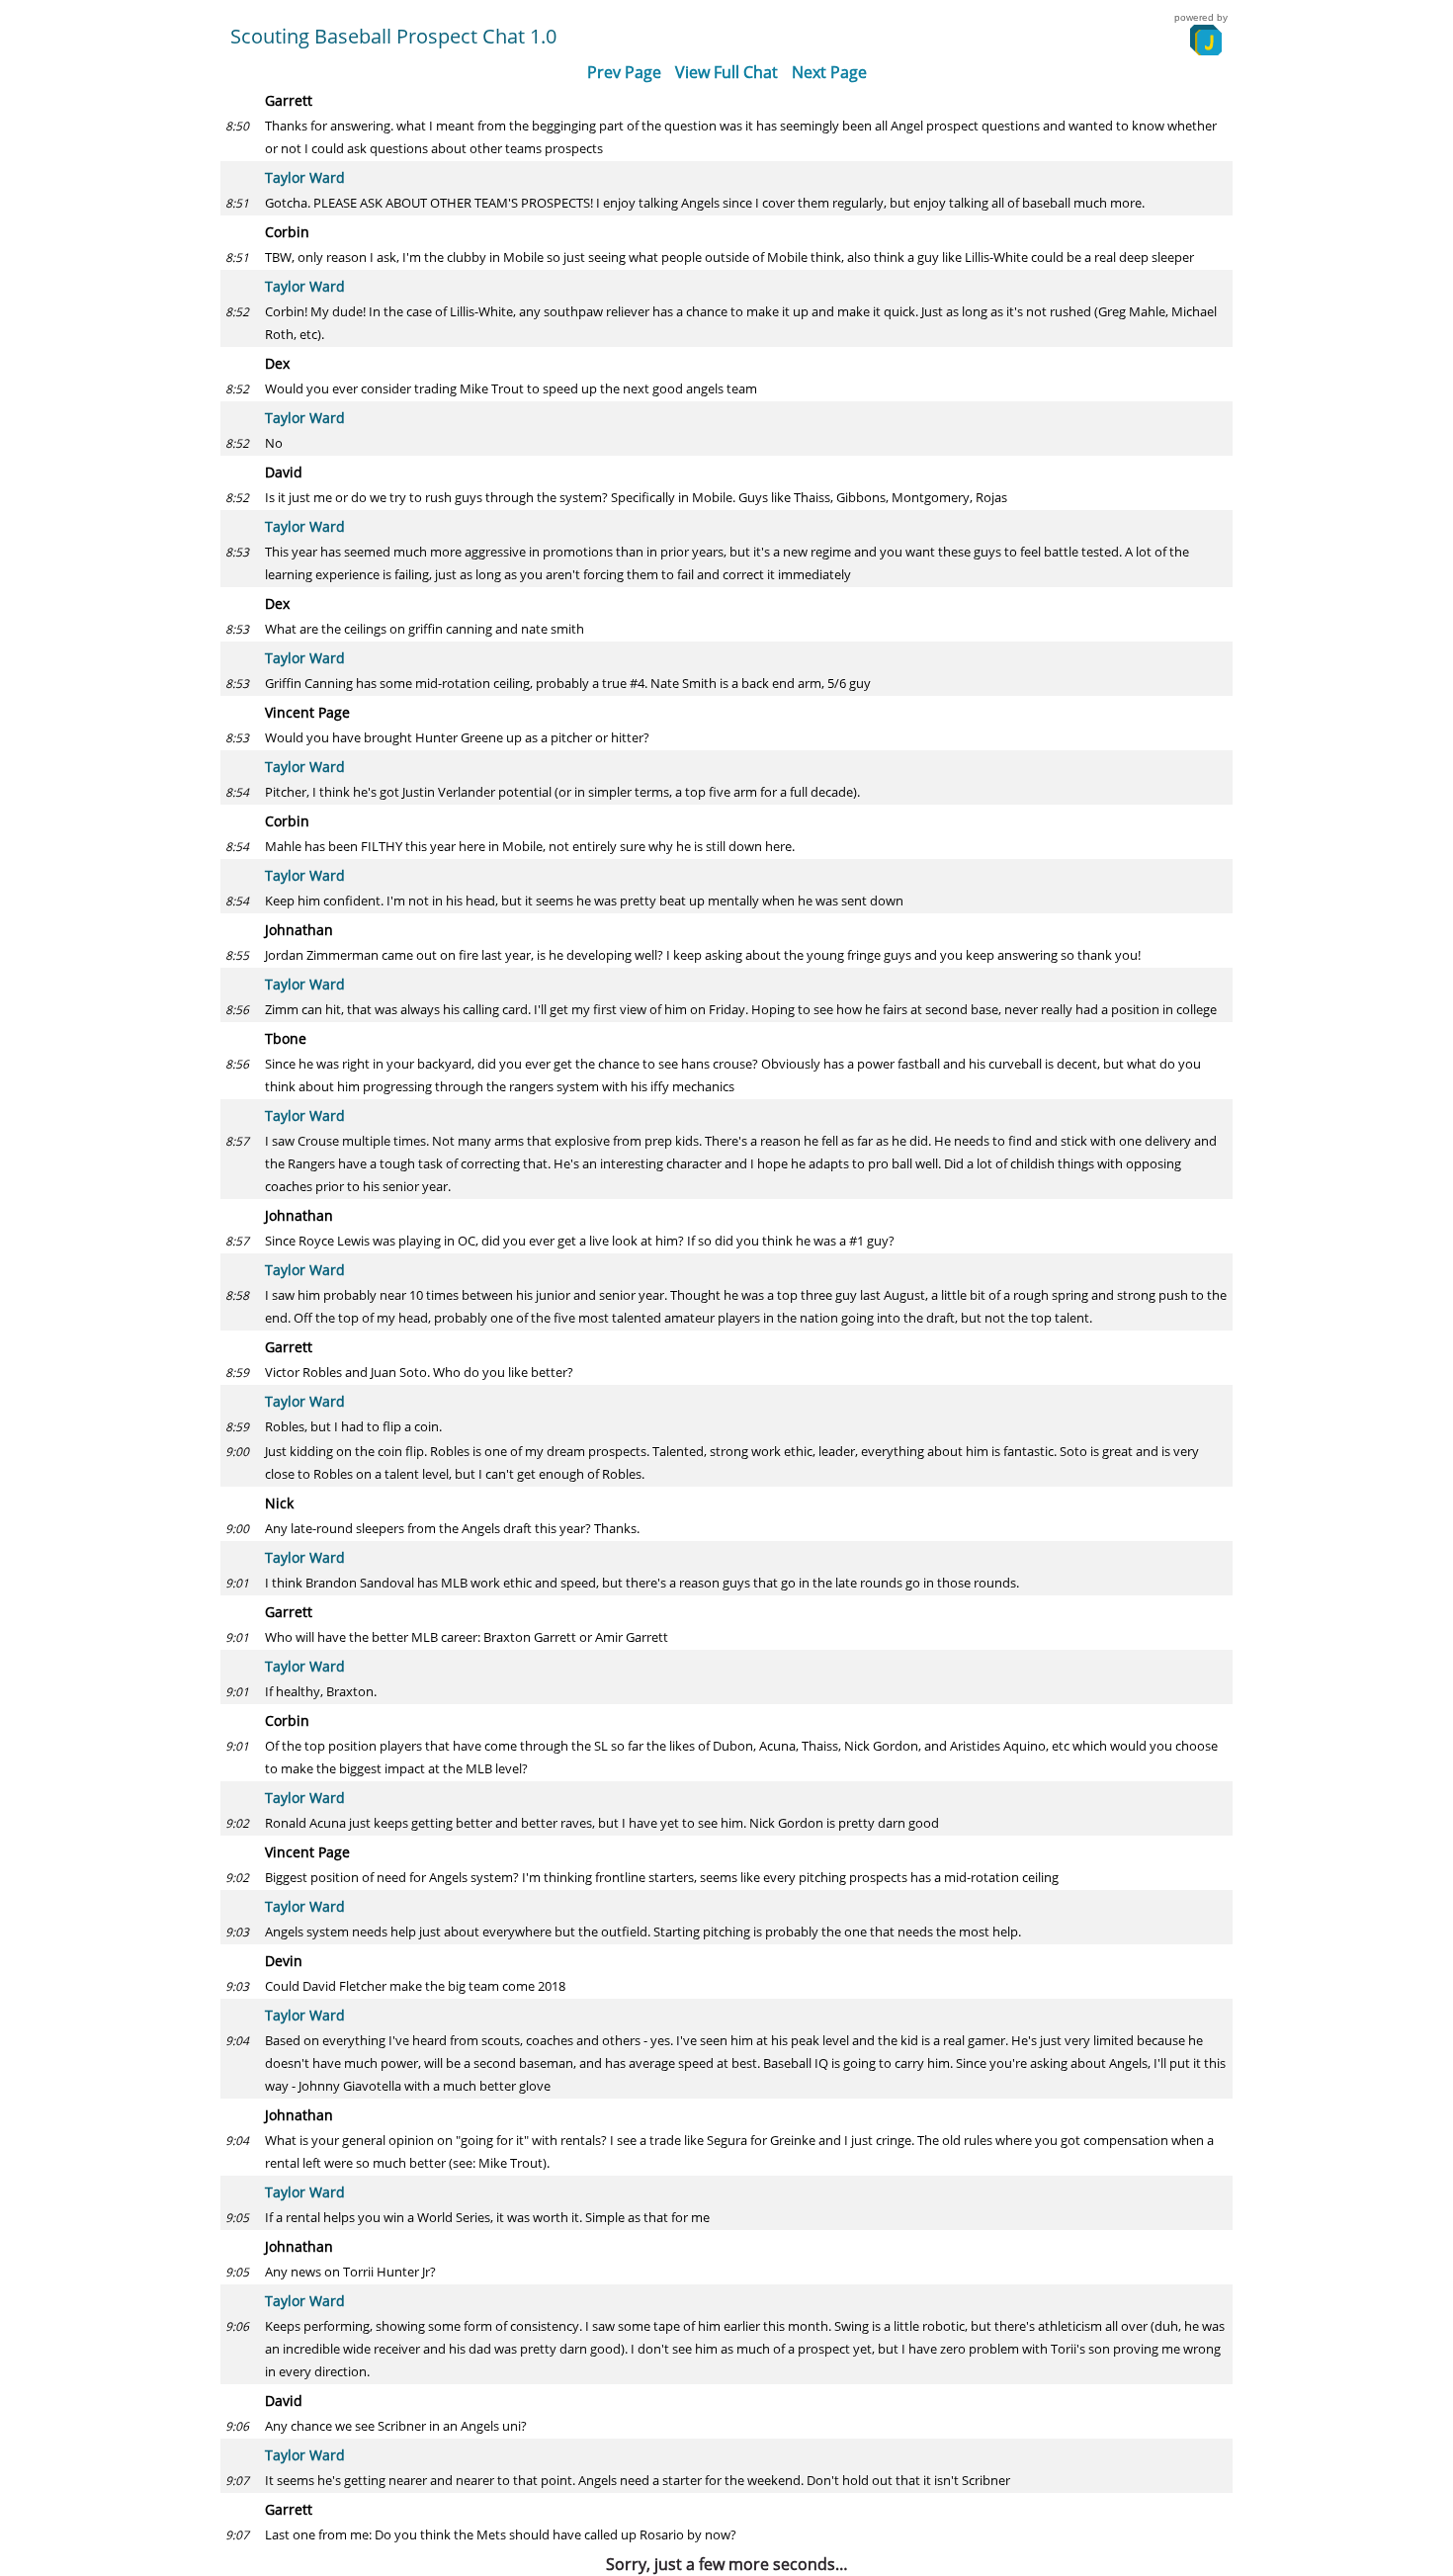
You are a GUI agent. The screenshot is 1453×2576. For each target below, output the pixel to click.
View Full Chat (726, 72)
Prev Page (624, 72)
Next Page (829, 72)
